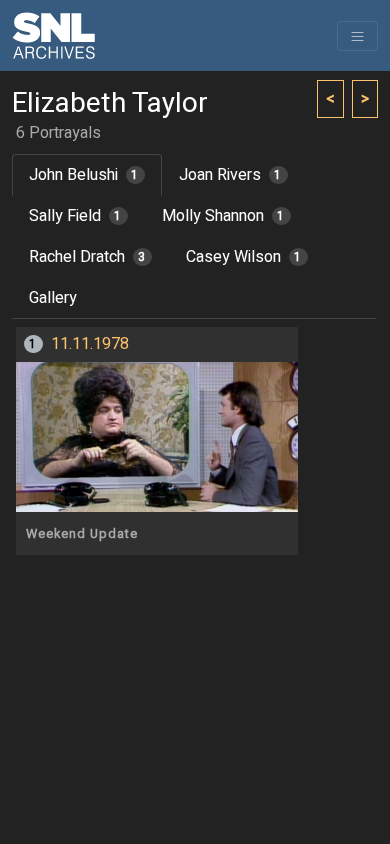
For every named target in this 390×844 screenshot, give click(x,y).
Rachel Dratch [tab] (87, 257)
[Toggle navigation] (357, 36)
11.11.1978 (90, 344)
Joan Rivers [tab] (230, 175)
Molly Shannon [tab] (223, 216)
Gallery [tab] (53, 298)
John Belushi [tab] (84, 175)
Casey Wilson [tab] (244, 257)
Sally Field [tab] (75, 216)
